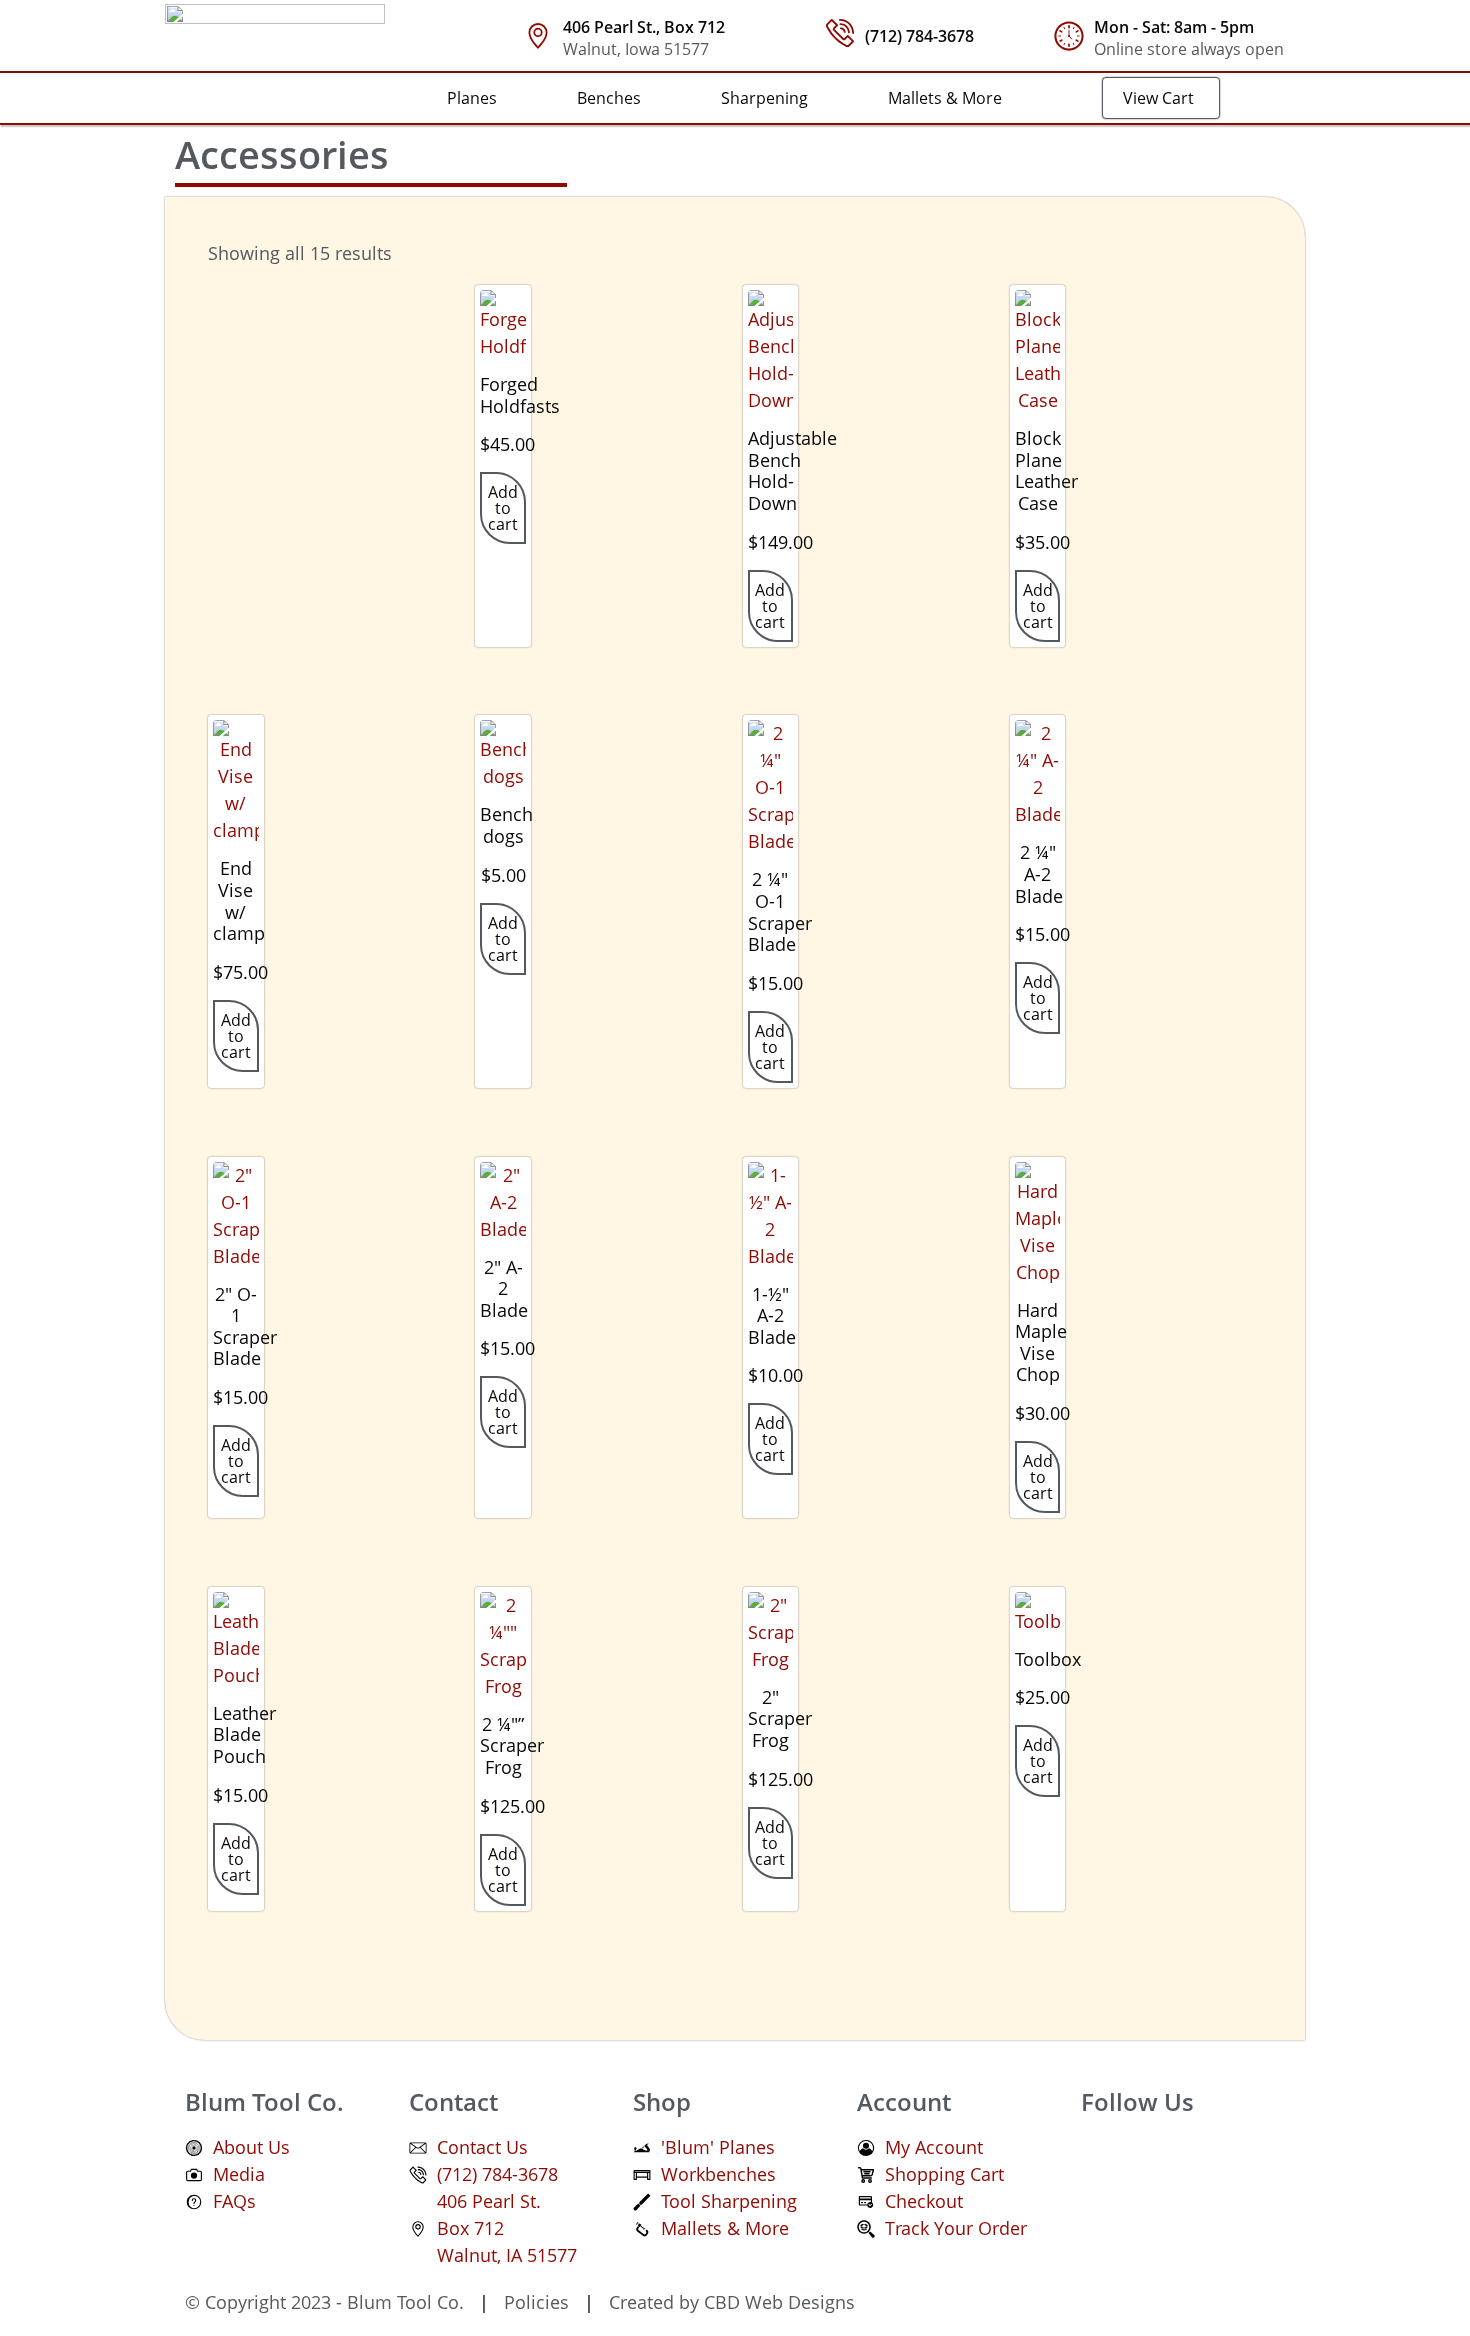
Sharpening (764, 98)
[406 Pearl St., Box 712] (538, 36)
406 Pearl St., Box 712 (644, 27)
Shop (662, 2101)
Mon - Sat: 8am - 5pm (1174, 27)
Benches (609, 98)
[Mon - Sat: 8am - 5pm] (1069, 36)
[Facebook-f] (1106, 2159)
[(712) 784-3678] (840, 33)
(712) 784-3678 (919, 36)
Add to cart (503, 508)
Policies (534, 2302)
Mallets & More (945, 98)
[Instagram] (1161, 2159)
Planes (472, 98)
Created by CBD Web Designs (729, 2302)
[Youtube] (1216, 2159)
